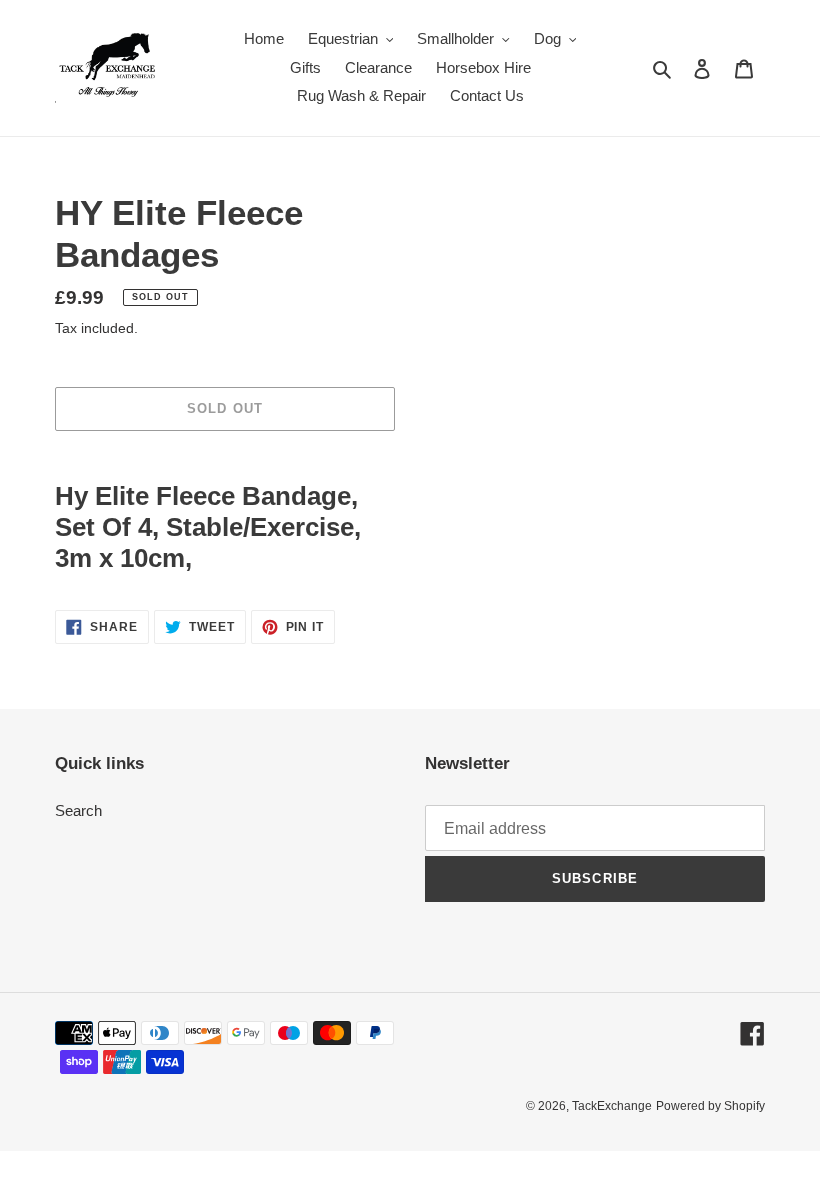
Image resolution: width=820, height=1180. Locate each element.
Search (78, 810)
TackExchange (612, 1106)
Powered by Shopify (710, 1106)
